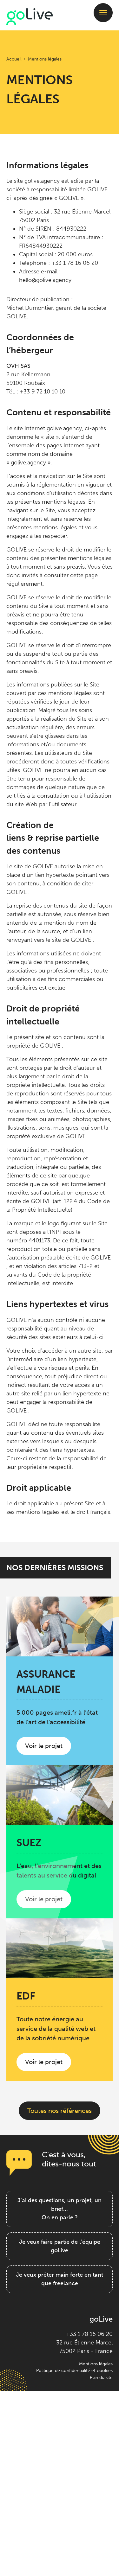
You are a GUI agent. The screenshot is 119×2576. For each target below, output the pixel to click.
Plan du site (101, 2377)
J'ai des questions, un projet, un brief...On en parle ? (60, 2209)
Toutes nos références (60, 2111)
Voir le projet (48, 1748)
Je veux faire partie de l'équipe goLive (60, 2246)
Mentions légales (96, 2364)
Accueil (14, 59)
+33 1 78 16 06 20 (89, 2334)
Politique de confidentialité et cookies (74, 2370)
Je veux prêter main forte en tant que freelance (60, 2279)
